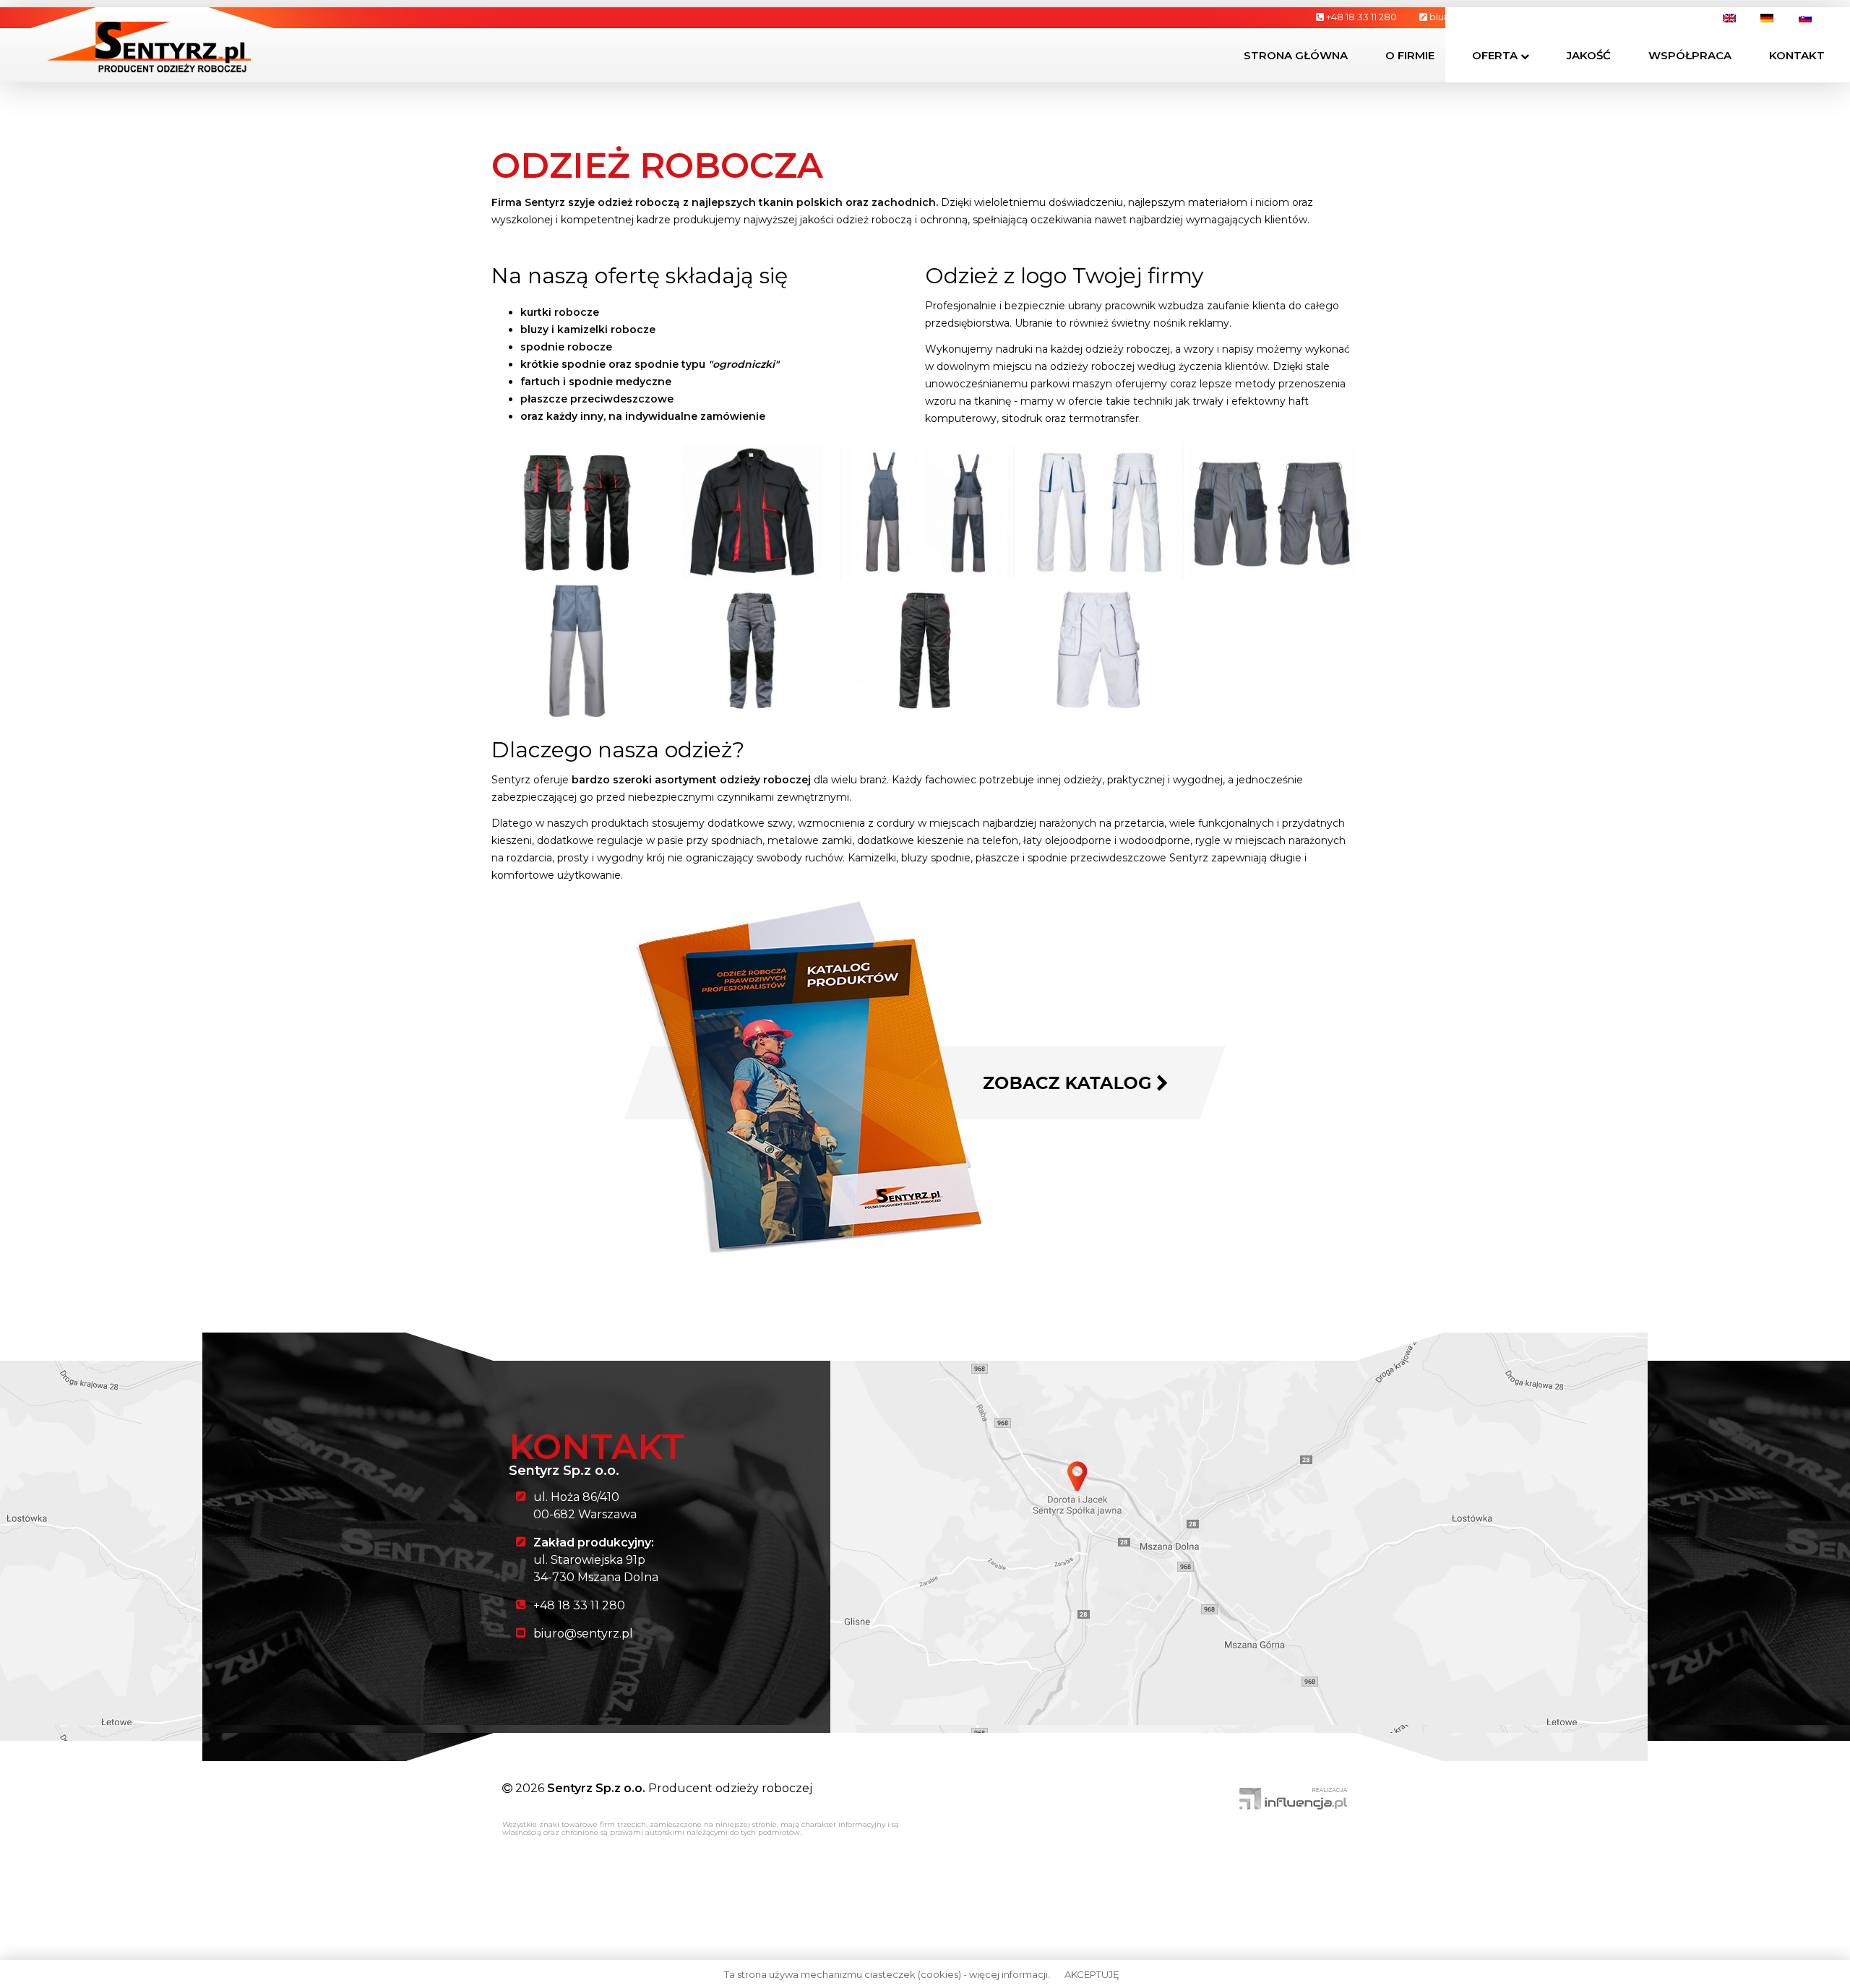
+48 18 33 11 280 (579, 1605)
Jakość (1589, 55)
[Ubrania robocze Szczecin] (149, 46)
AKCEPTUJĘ (1092, 1974)
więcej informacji (1008, 1974)
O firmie (1410, 55)
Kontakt (1797, 55)
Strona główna (1296, 55)
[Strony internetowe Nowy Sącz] (1294, 1798)
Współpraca (1690, 55)
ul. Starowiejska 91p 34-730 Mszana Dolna (596, 1560)
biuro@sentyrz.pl (583, 1634)
